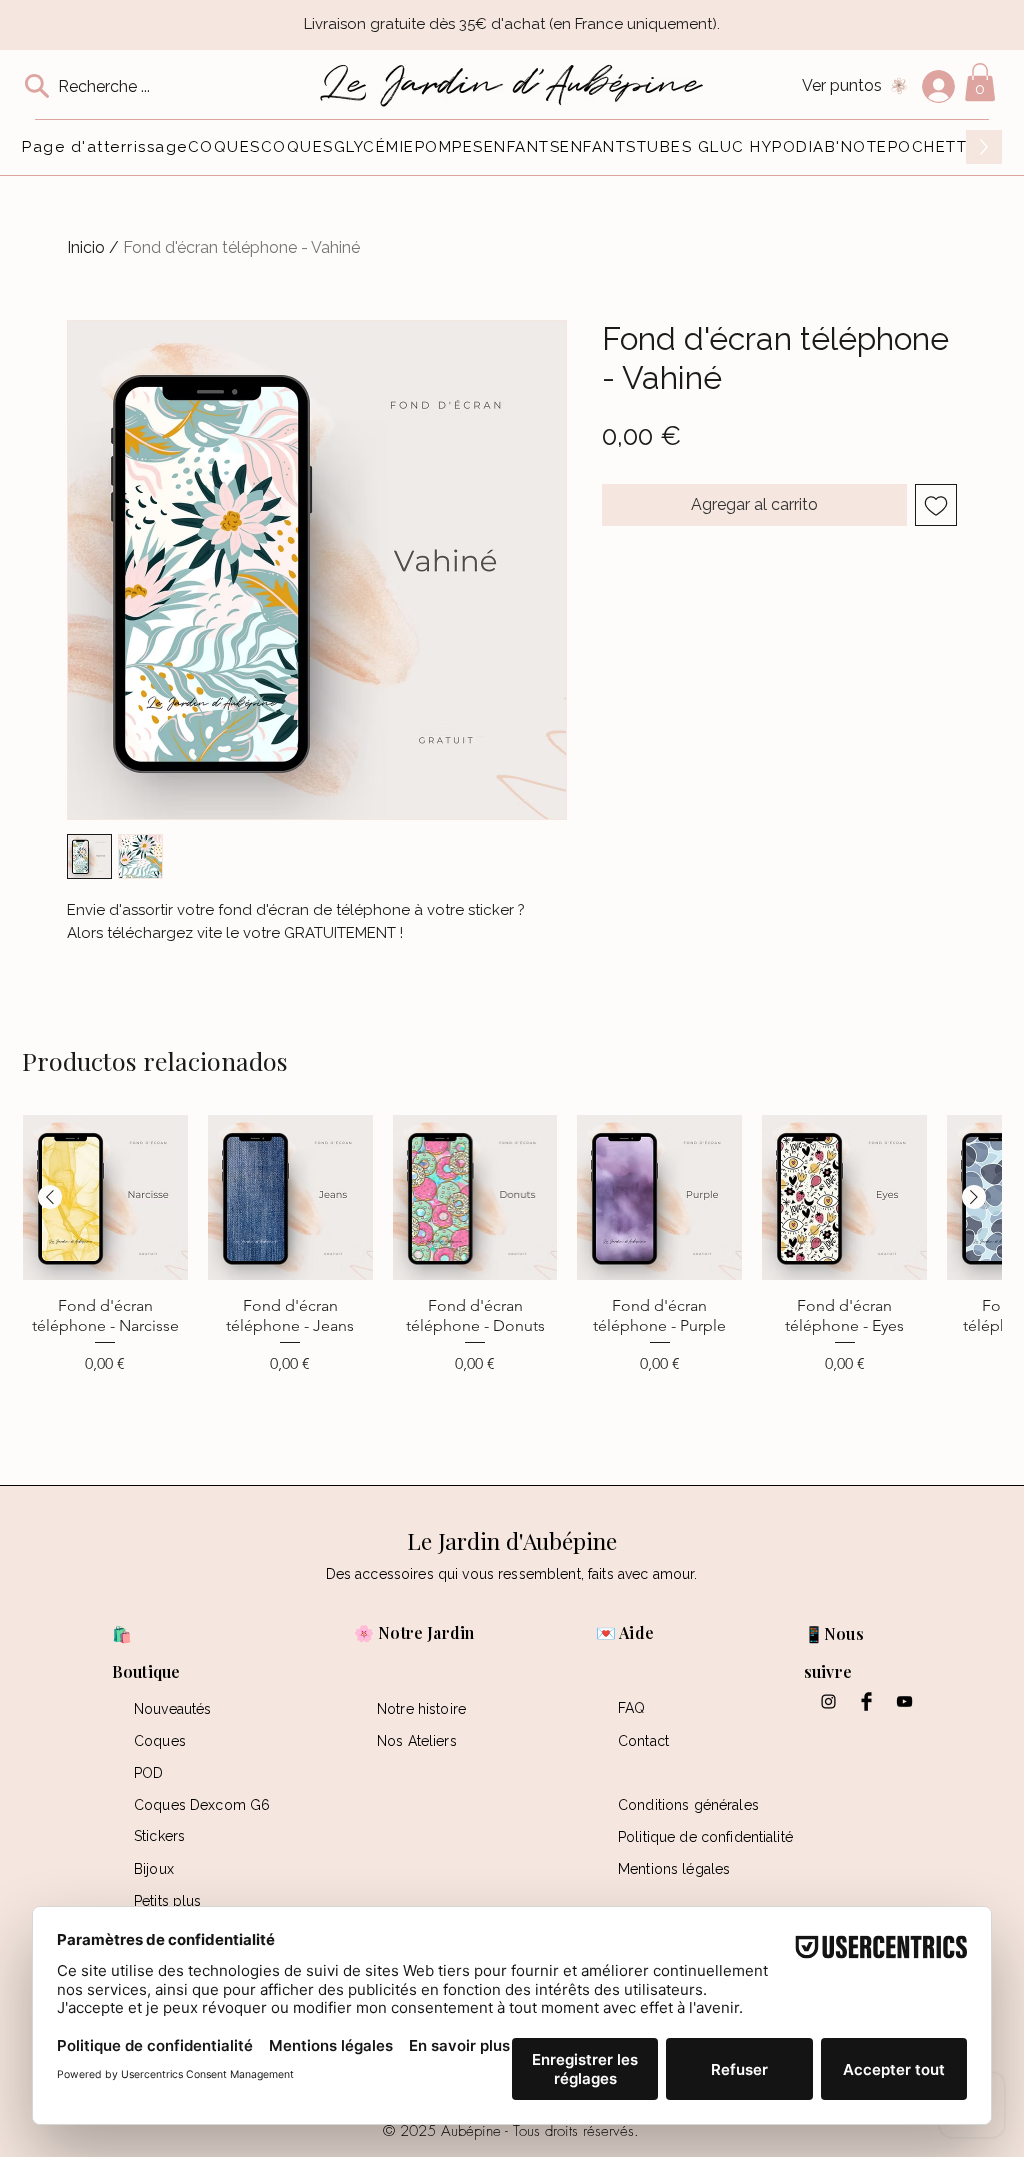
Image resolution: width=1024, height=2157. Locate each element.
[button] (980, 82)
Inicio (86, 247)
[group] (512, 1282)
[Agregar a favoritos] (936, 505)
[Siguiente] (974, 1197)
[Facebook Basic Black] (866, 1701)
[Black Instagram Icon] (828, 1701)
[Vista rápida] (105, 1197)
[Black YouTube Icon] (904, 1701)
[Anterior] (50, 1197)
